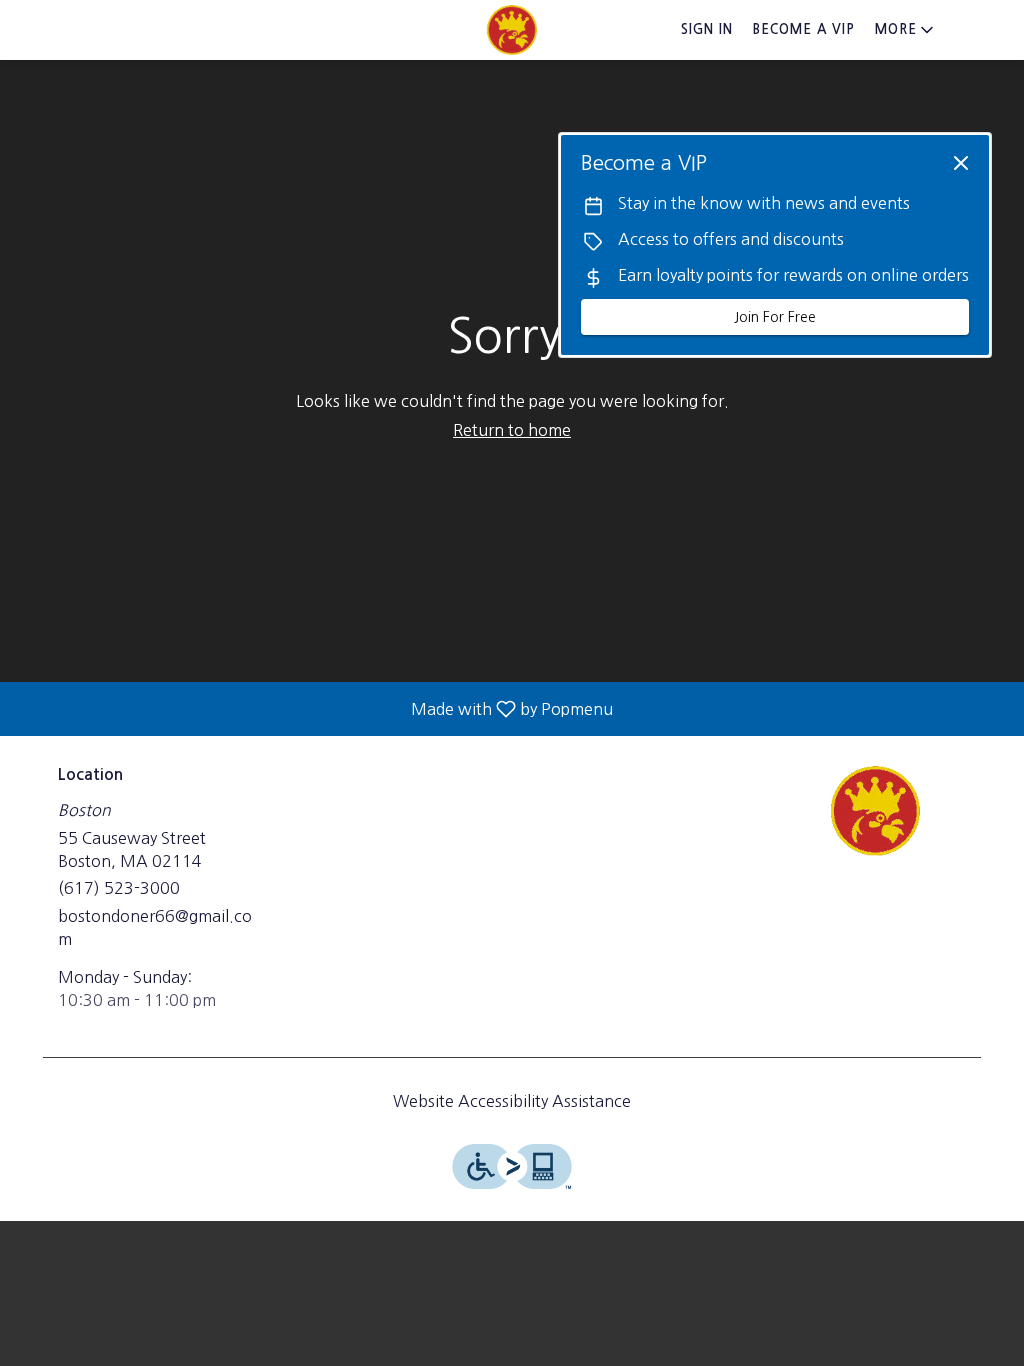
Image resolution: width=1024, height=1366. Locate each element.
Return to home (512, 430)
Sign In (707, 29)
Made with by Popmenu (314, 709)
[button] (906, 30)
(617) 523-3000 (119, 888)
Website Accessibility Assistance (512, 1101)
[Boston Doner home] (512, 30)
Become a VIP (804, 29)
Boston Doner (875, 811)
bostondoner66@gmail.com (155, 927)
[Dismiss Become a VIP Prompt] (961, 163)
